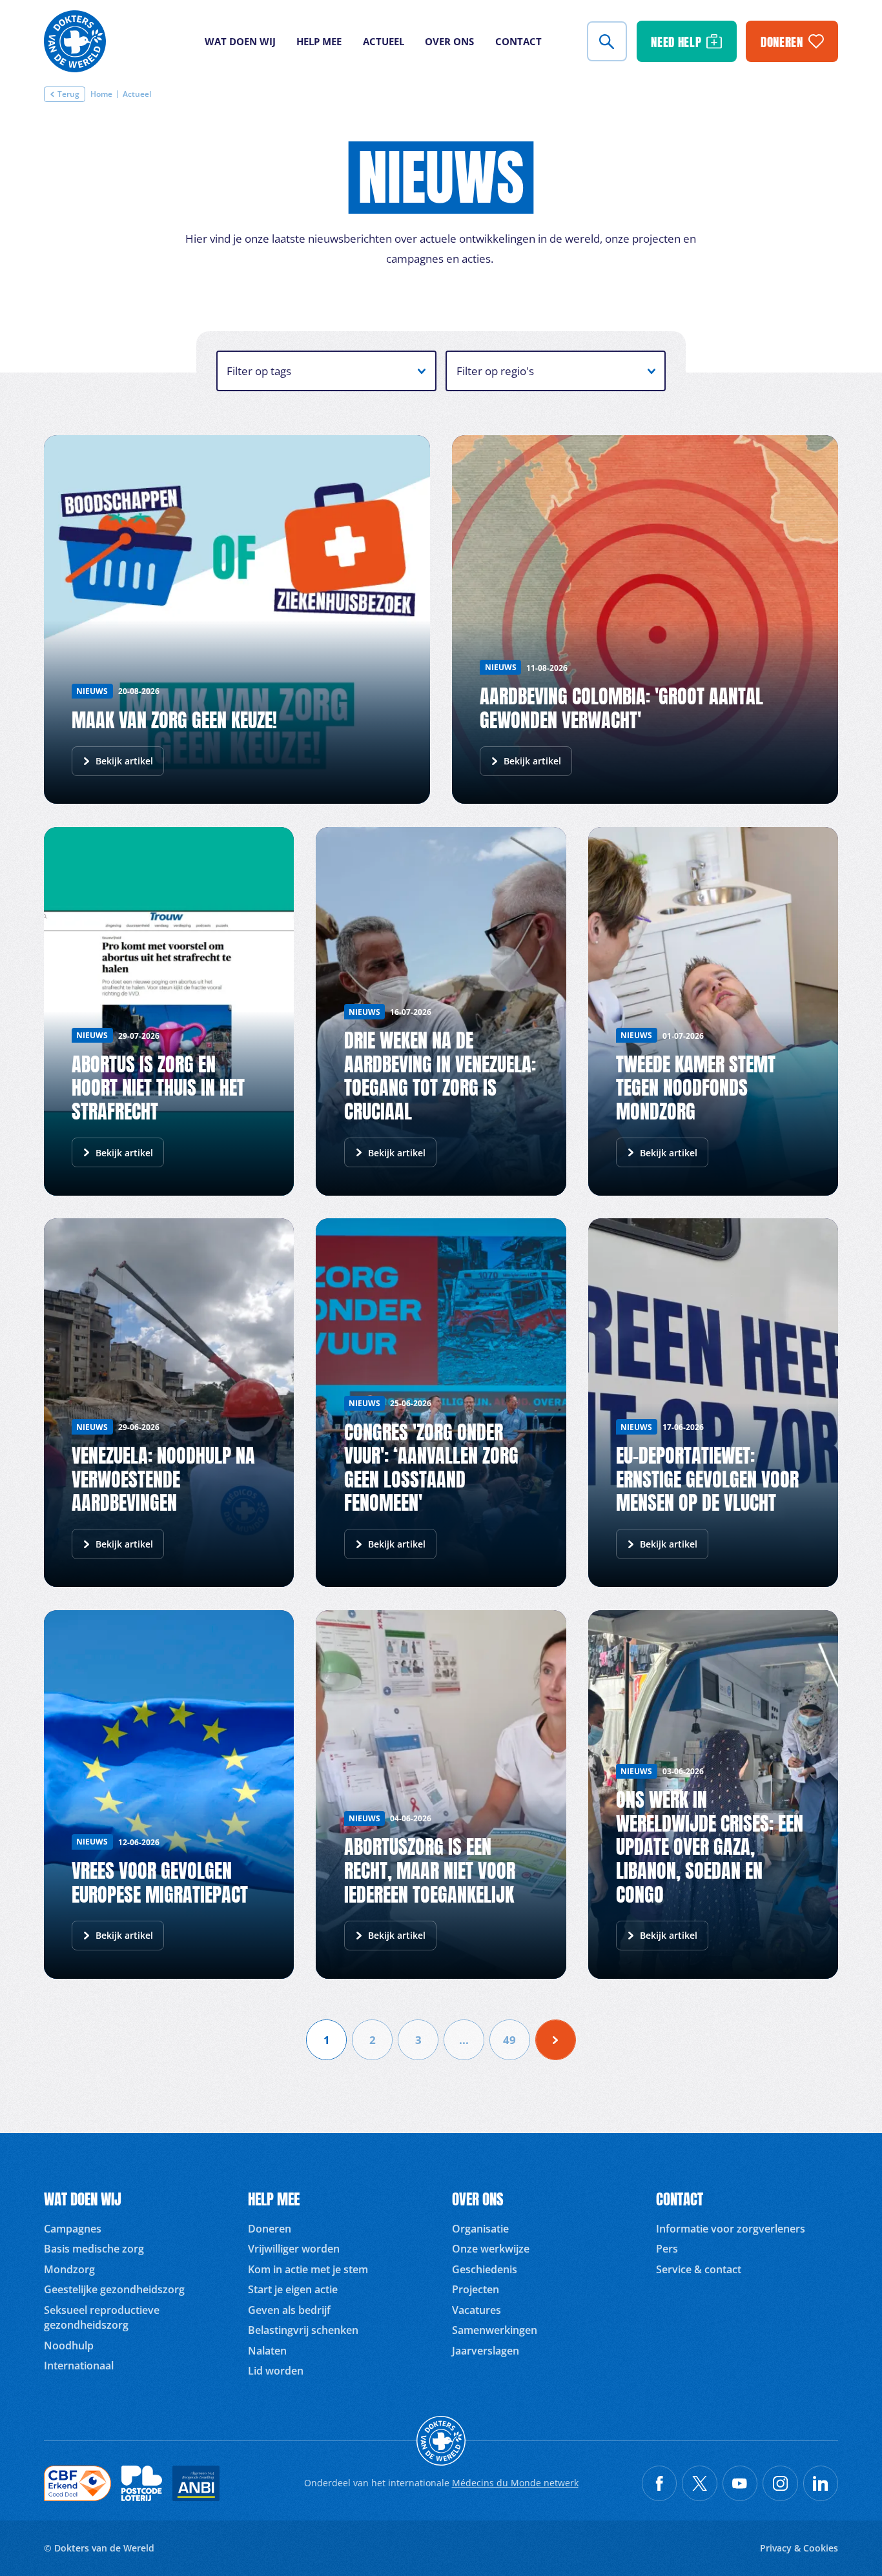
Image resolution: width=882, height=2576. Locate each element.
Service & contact (699, 2269)
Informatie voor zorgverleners (731, 2229)
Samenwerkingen (495, 2330)
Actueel (384, 41)
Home (101, 95)
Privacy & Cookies (799, 2548)
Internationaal (79, 2366)
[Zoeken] (607, 41)
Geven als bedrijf (289, 2310)
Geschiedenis (485, 2269)
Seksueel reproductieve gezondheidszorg (102, 2317)
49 (509, 2039)
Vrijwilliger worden (294, 2249)
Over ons (449, 41)
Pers (667, 2249)
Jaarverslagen (486, 2351)
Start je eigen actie (293, 2289)
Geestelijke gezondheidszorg (114, 2289)
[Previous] (556, 2040)
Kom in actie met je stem (308, 2269)
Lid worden (276, 2371)
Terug (68, 94)
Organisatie (480, 2229)
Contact (518, 41)
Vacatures (477, 2310)
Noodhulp (69, 2346)
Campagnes (73, 2229)
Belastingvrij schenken (303, 2330)
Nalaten (267, 2351)
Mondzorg (69, 2269)
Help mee (319, 41)
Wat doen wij (240, 41)
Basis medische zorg (94, 2249)
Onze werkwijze (491, 2249)
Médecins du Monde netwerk (515, 2483)
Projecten (476, 2289)
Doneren (270, 2229)
